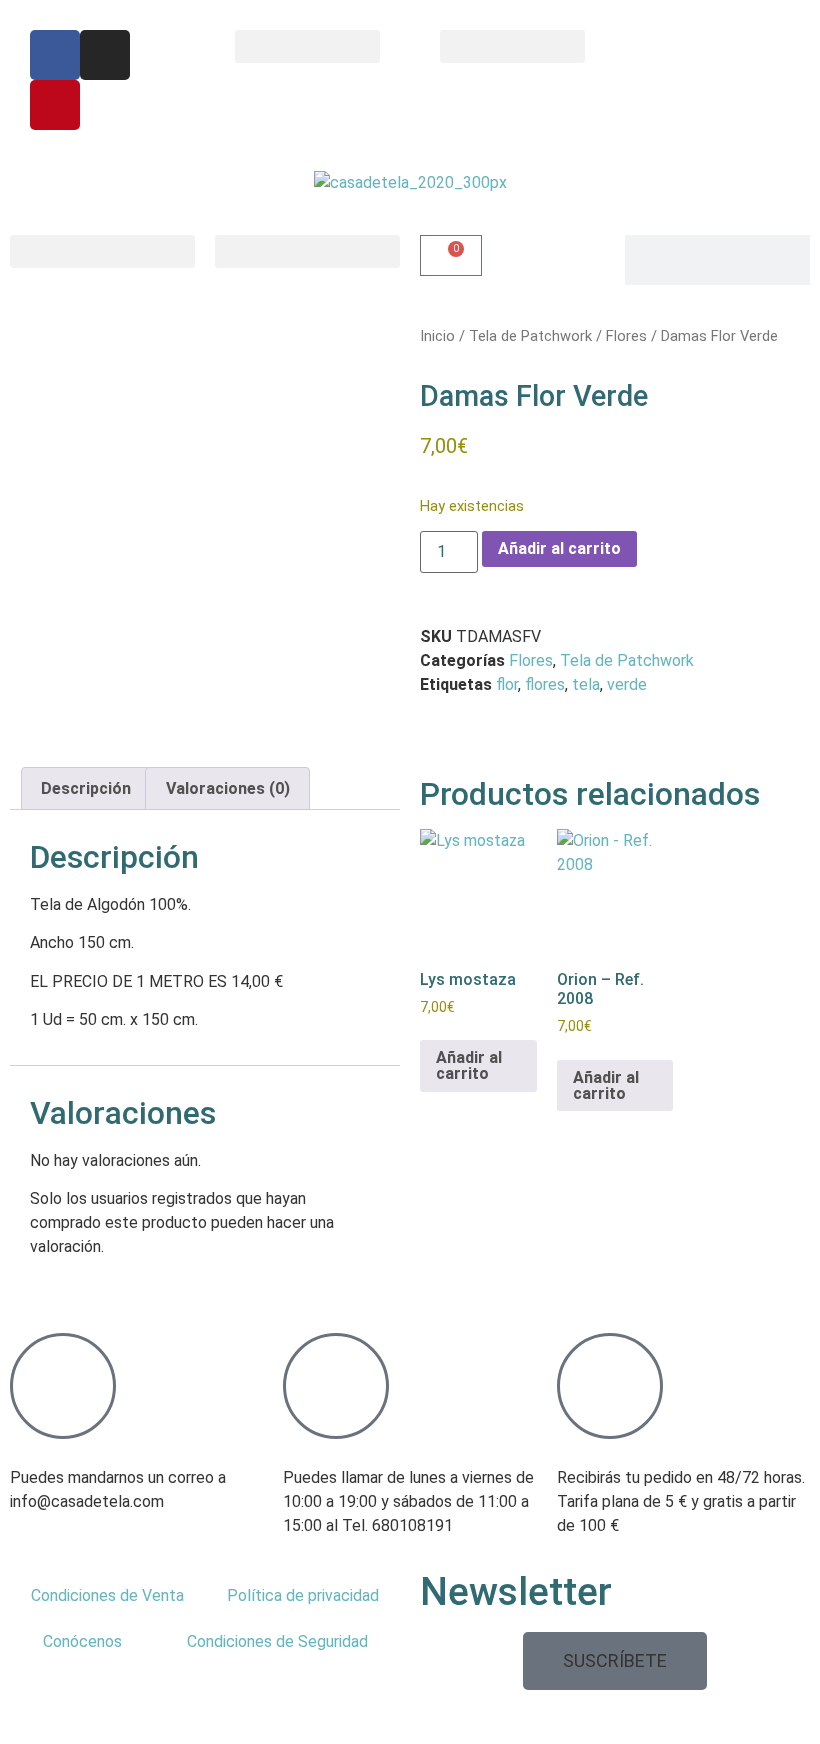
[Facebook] (55, 55)
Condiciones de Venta (107, 1595)
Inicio (437, 336)
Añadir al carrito (559, 548)
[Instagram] (105, 55)
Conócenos (82, 1641)
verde (627, 684)
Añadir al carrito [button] (469, 1065)
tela (586, 684)
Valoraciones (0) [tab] (228, 788)
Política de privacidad (303, 1595)
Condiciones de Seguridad (277, 1641)
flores (545, 684)
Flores (626, 336)
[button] (307, 46)
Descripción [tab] (86, 788)
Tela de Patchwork (530, 336)
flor (507, 684)
